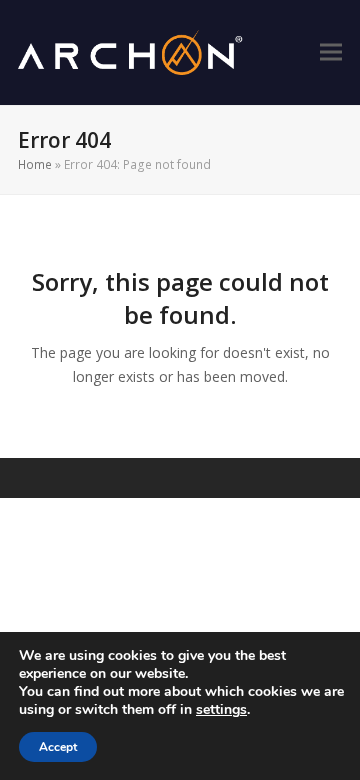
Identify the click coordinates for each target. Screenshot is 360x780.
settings (221, 710)
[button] (331, 52)
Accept (58, 747)
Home (35, 164)
